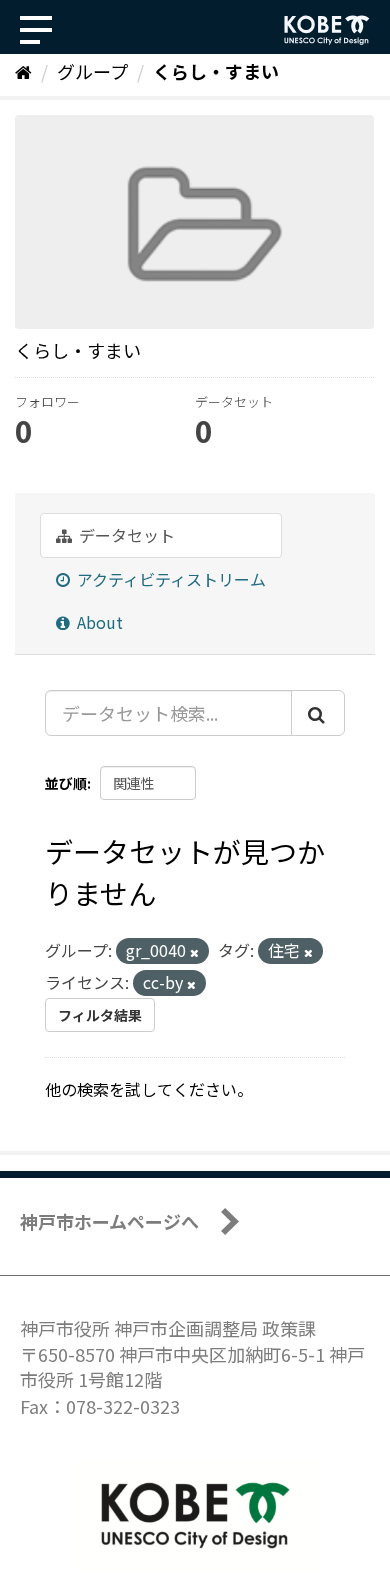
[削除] (194, 952)
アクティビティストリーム (169, 579)
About (98, 622)
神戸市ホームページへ (109, 1221)
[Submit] (318, 713)
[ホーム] (23, 71)
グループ (92, 71)
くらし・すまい (216, 71)
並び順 (66, 783)
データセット (125, 535)
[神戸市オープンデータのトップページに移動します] (327, 30)
